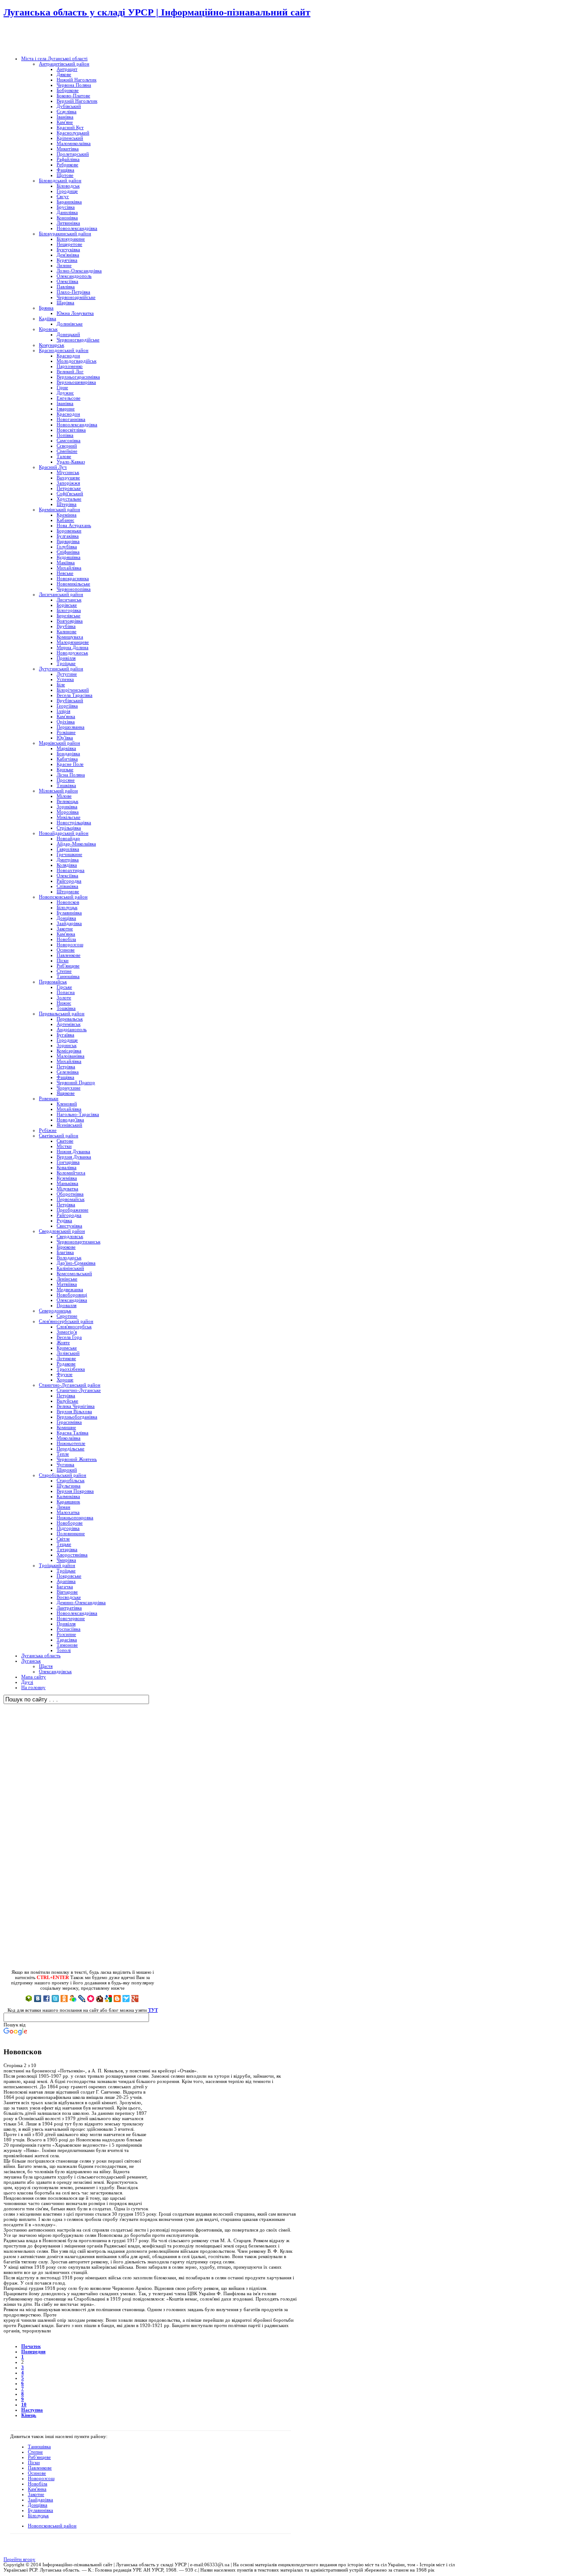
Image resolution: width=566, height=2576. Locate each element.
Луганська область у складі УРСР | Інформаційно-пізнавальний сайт (157, 12)
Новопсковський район (52, 2526)
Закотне (36, 2494)
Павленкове (40, 2468)
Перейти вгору (19, 2559)
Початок (31, 2346)
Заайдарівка (40, 2500)
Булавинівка (40, 2510)
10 (24, 2404)
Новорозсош (41, 2478)
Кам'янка (37, 2489)
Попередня (33, 2351)
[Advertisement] (107, 38)
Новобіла (38, 2484)
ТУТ (153, 2010)
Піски (34, 2462)
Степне (35, 2452)
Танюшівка (39, 2446)
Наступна (32, 2410)
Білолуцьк (38, 2515)
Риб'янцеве (39, 2457)
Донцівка (38, 2505)
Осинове (37, 2473)
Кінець (29, 2415)
